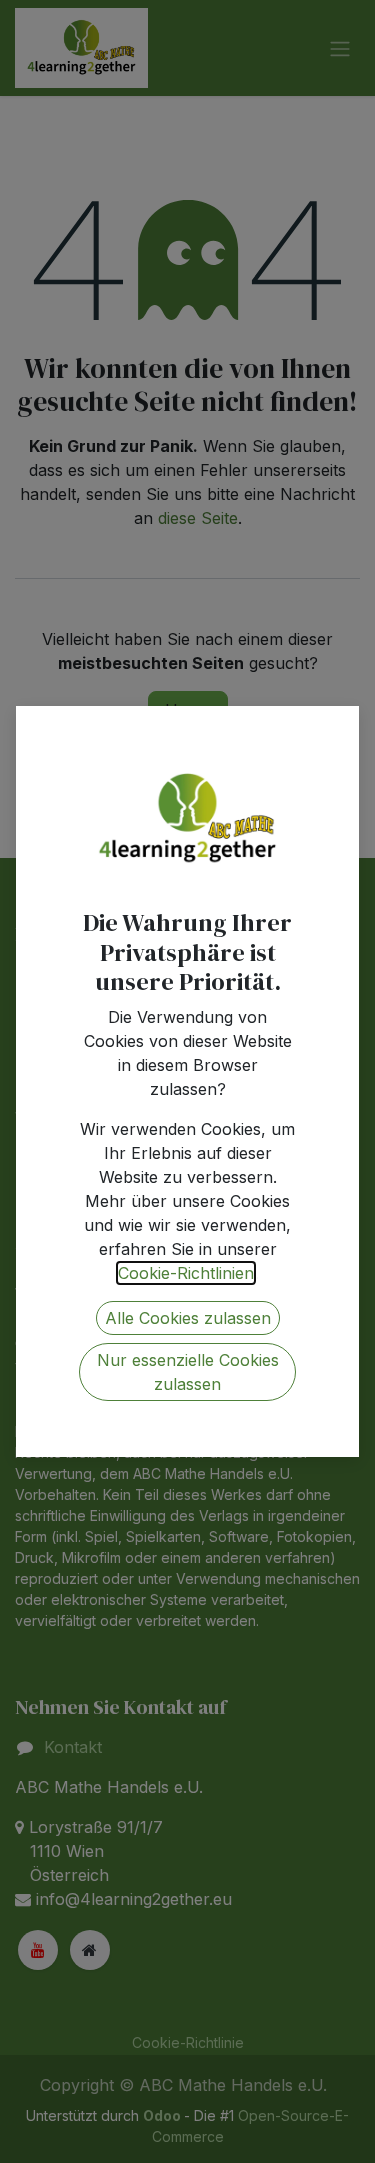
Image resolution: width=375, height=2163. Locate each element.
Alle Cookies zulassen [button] (188, 1318)
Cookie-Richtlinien (186, 1273)
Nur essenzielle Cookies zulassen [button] (188, 1372)
